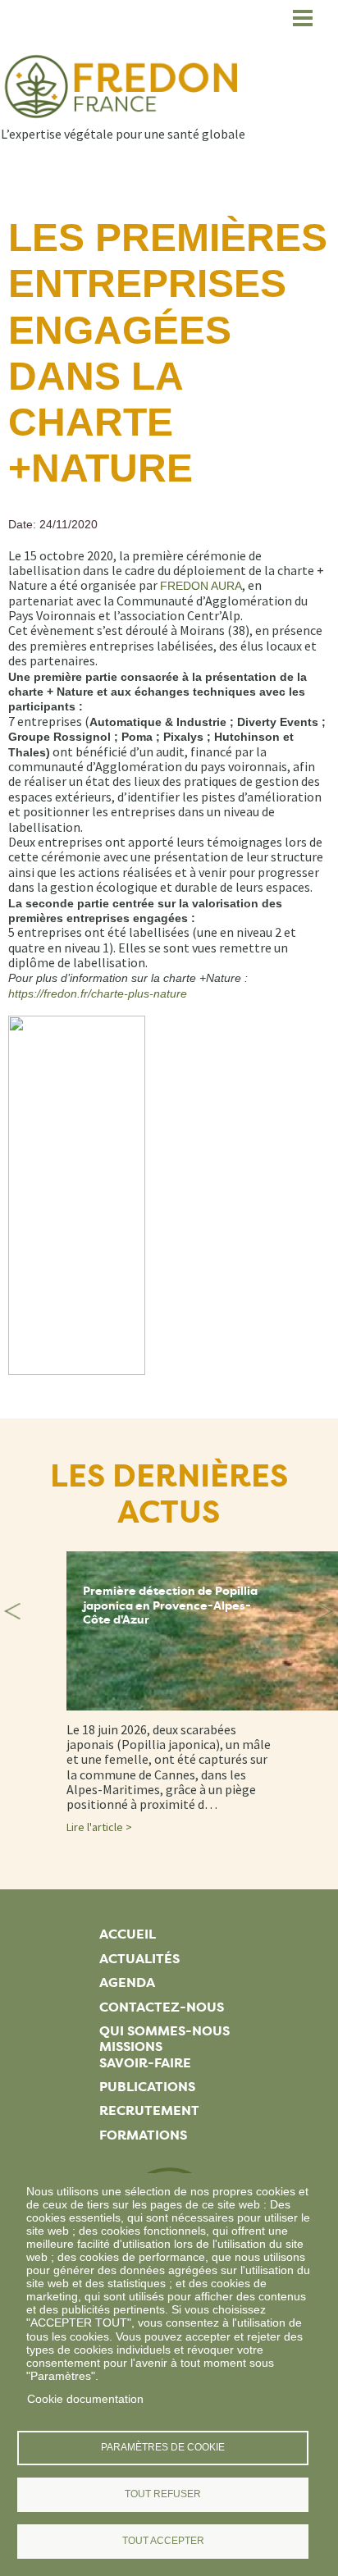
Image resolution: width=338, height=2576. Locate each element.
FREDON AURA (201, 586)
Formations (143, 2135)
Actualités (139, 1959)
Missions (131, 2046)
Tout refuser (163, 2494)
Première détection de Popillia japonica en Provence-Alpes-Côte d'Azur (170, 1605)
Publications (147, 2087)
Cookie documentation (85, 2399)
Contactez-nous (162, 2007)
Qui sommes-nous (164, 2031)
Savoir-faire (145, 2063)
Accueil (128, 1934)
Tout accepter (163, 2541)
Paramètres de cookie (163, 2447)
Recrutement (149, 2110)
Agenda (127, 1982)
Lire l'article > (99, 1827)
